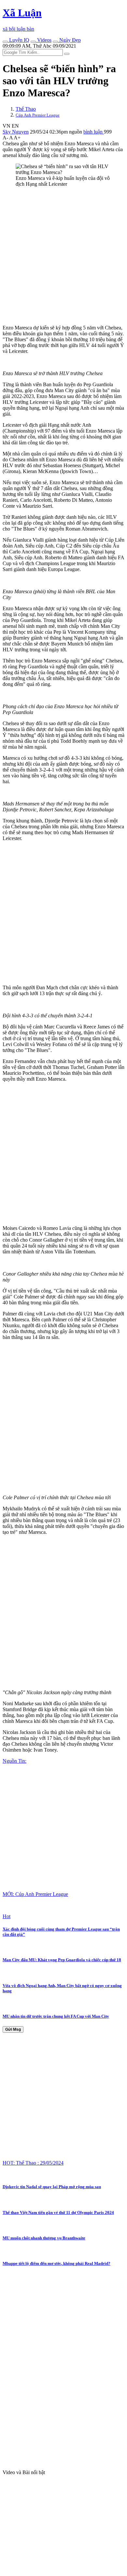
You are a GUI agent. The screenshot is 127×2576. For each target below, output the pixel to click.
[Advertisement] (63, 256)
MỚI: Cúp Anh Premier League (35, 1894)
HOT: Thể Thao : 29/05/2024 (33, 2163)
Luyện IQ (19, 40)
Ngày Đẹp (69, 40)
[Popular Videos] (33, 42)
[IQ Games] (5, 42)
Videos (44, 40)
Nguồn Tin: (14, 1761)
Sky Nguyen (16, 132)
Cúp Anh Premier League (38, 115)
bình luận (94, 132)
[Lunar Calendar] (55, 42)
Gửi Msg (13, 2029)
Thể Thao (26, 109)
